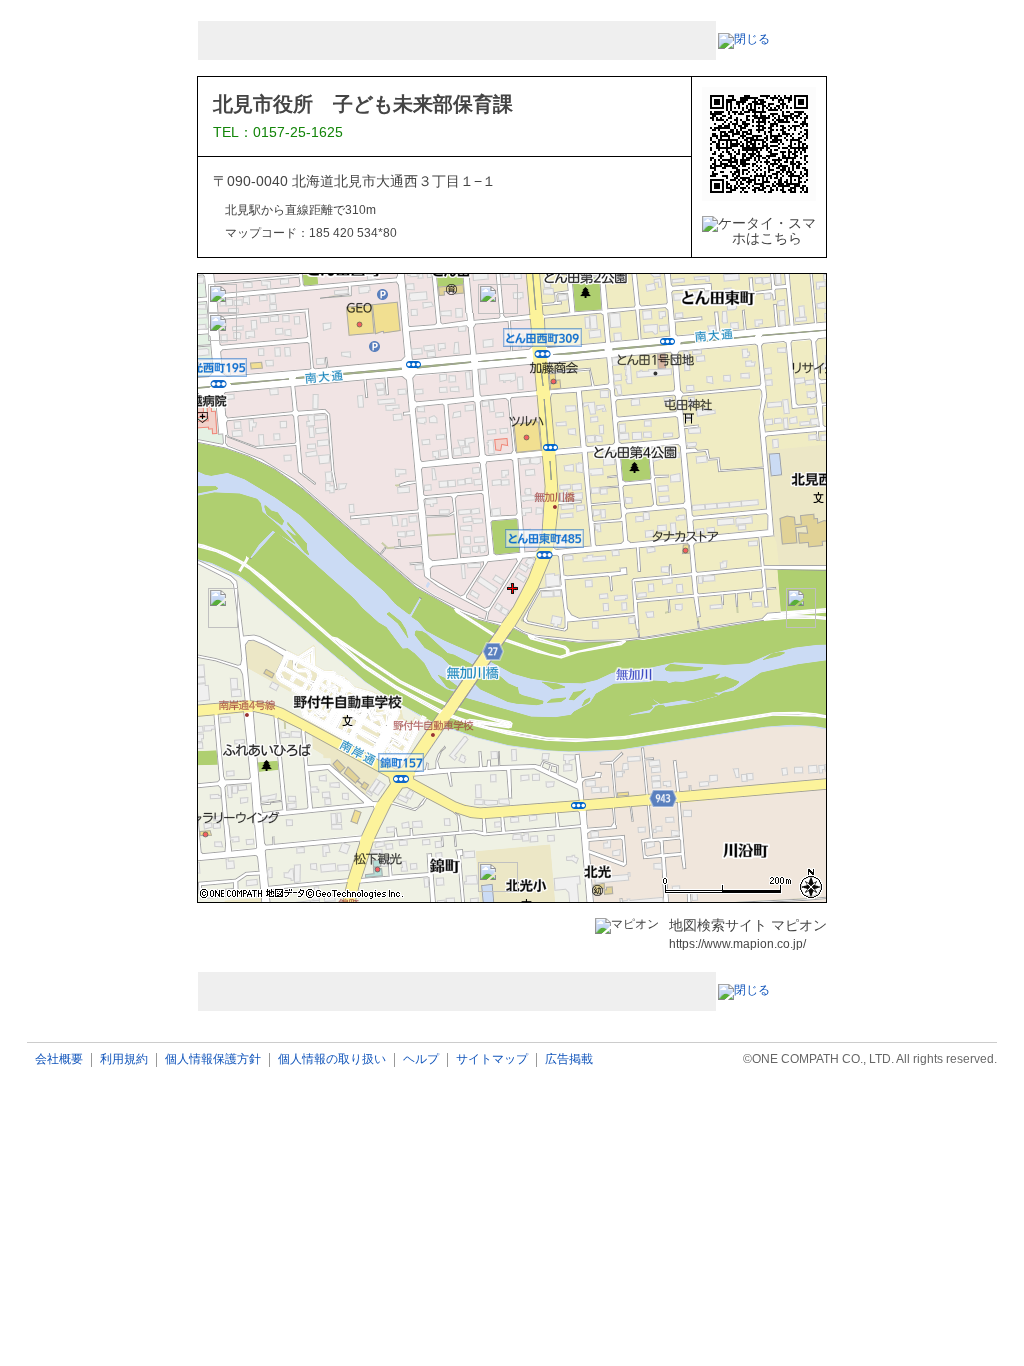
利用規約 (124, 1059)
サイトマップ (492, 1059)
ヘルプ (421, 1059)
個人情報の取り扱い (332, 1059)
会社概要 (59, 1059)
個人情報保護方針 (213, 1059)
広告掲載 (569, 1059)
